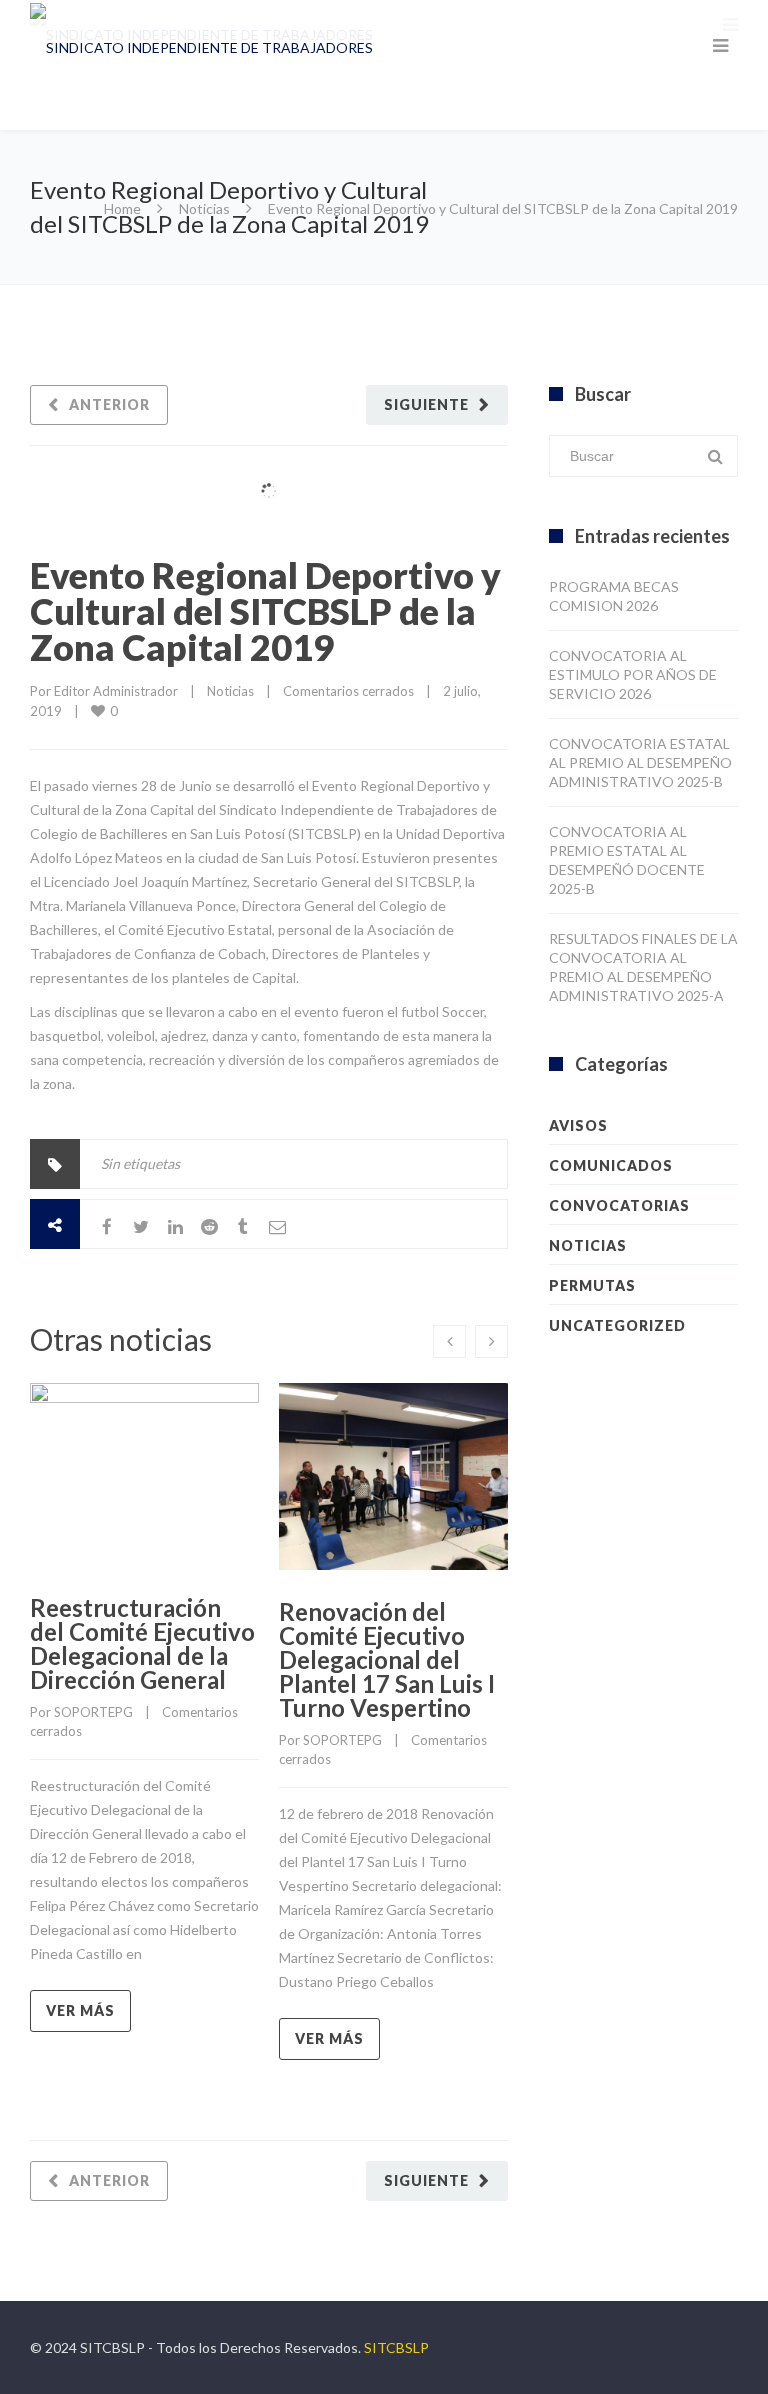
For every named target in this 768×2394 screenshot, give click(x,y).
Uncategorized (617, 1325)
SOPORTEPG (93, 1712)
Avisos (578, 1125)
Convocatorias (619, 1205)
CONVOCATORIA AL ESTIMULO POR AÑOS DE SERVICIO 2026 (633, 674)
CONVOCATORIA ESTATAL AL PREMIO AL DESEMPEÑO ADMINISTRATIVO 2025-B (640, 762)
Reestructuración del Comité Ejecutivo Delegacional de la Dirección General (142, 1643)
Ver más (80, 2010)
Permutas (592, 1285)
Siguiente (426, 404)
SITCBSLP (396, 2347)
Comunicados (611, 1165)
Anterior (109, 404)
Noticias (204, 208)
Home (122, 208)
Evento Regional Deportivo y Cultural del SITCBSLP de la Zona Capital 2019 (265, 611)
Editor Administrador (116, 691)
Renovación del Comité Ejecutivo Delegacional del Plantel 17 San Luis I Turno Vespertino (387, 1659)
